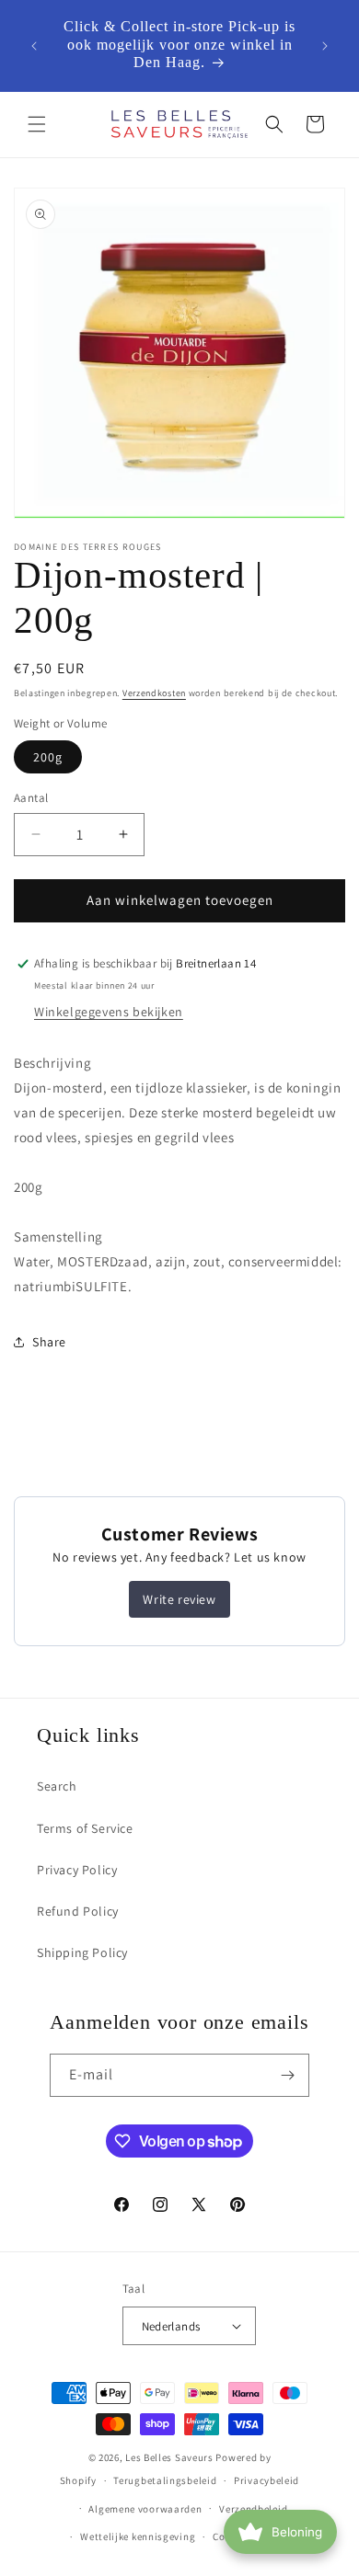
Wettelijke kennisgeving (138, 2536)
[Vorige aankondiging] (34, 46)
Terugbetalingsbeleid (165, 2480)
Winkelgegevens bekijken (109, 1012)
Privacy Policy (77, 1870)
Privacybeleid (266, 2480)
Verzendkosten (154, 693)
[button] (37, 124)
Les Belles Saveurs (169, 2457)
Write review (179, 1599)
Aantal (31, 798)
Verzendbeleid (253, 2509)
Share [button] (49, 1342)
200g (48, 757)
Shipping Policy (82, 1952)
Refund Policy (78, 1911)
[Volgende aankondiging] (325, 46)
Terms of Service (85, 1828)
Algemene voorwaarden (145, 2509)
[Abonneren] (288, 2075)
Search (57, 1786)
